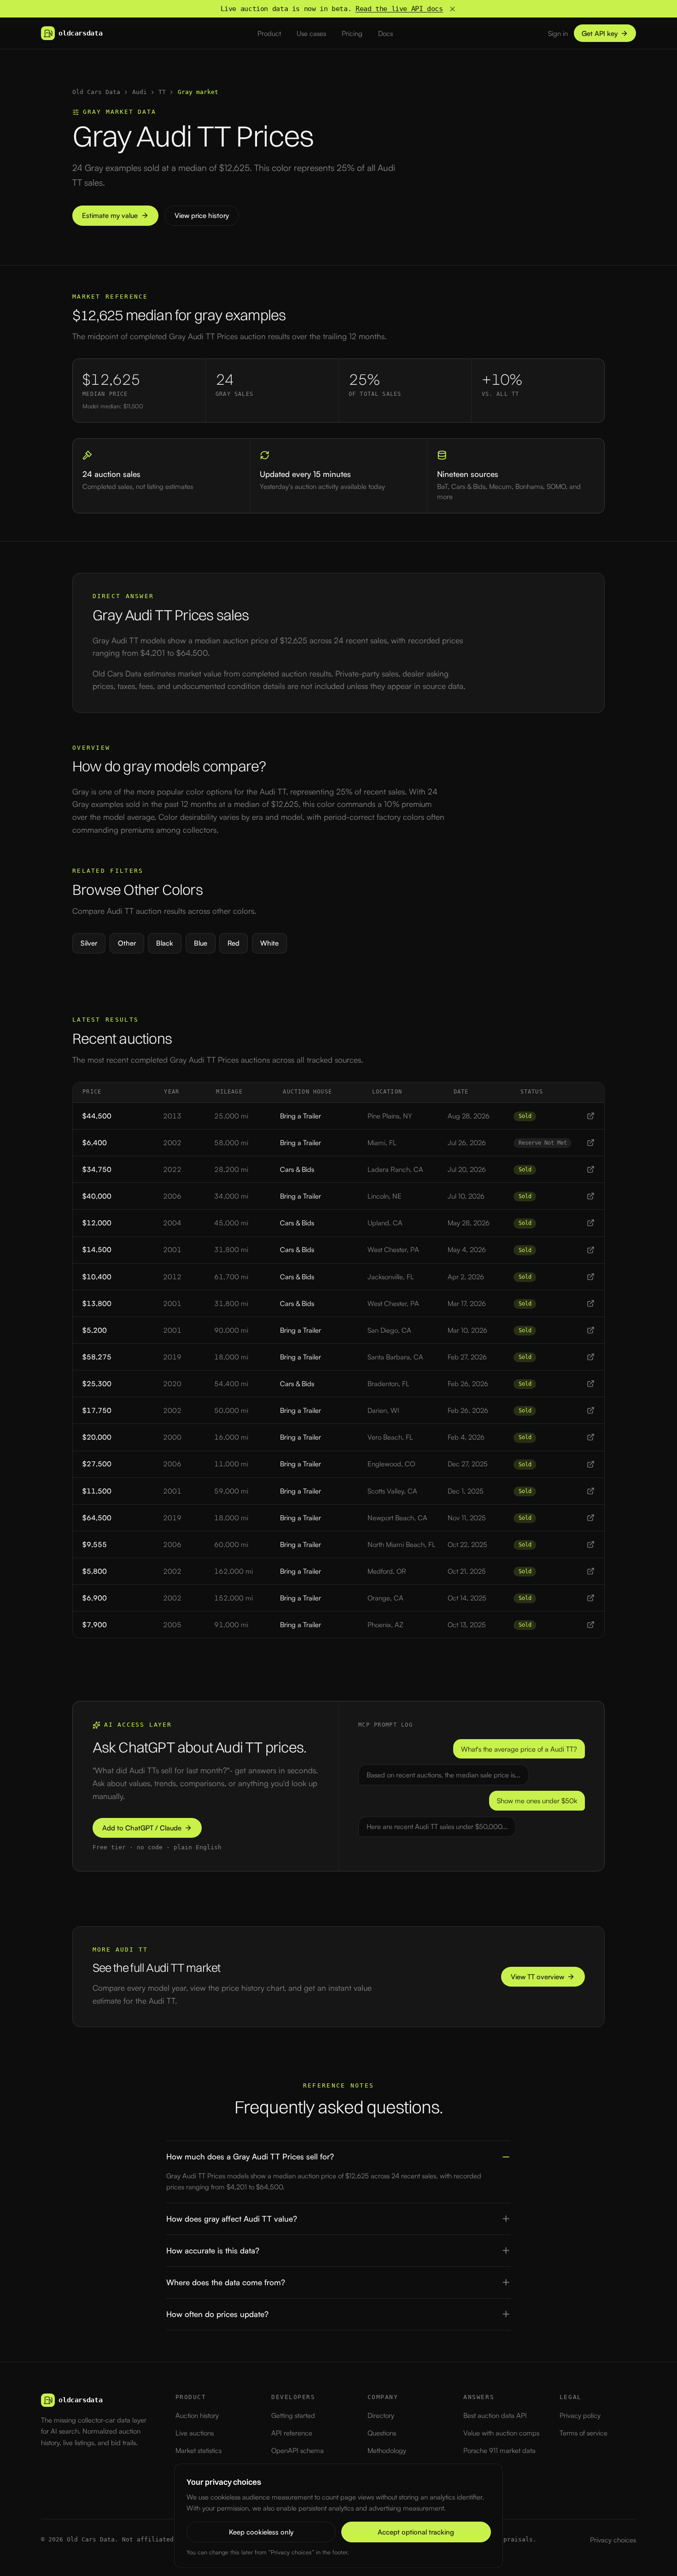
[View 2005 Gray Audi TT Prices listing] (591, 1625)
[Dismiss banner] (452, 9)
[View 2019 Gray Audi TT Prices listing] (591, 1357)
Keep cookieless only (261, 2532)
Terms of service (584, 2433)
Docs (385, 33)
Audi (140, 92)
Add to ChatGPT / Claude (142, 1828)
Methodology (387, 2450)
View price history (202, 215)
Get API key (600, 33)
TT (162, 92)
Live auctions (195, 2433)
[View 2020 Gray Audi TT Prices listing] (591, 1384)
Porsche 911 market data (499, 2450)
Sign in (558, 33)
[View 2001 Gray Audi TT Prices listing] (591, 1250)
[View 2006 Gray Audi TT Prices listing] (591, 1196)
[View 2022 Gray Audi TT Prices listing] (591, 1169)
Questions (382, 2433)
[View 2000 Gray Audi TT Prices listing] (591, 1437)
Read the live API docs (399, 9)
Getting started (293, 2415)
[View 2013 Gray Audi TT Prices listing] (591, 1116)
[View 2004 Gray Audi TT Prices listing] (591, 1223)
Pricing (352, 33)
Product (269, 33)
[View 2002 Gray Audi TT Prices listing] (591, 1143)
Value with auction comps (501, 2433)
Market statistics (198, 2450)
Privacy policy (580, 2415)
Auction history (197, 2415)
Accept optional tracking (416, 2532)
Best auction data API (495, 2415)
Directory (381, 2415)
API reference (292, 2433)
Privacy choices (613, 2540)
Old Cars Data (96, 92)
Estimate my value (110, 215)
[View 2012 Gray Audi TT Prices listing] (591, 1277)
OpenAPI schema (298, 2450)
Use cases (311, 33)
